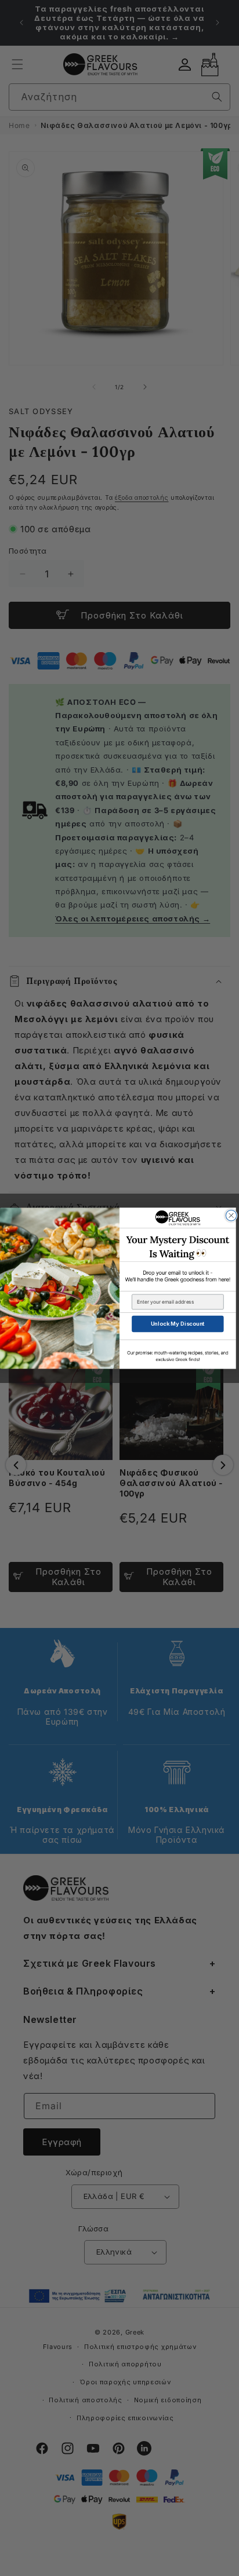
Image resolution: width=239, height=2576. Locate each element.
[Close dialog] (231, 1215)
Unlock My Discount (178, 1324)
